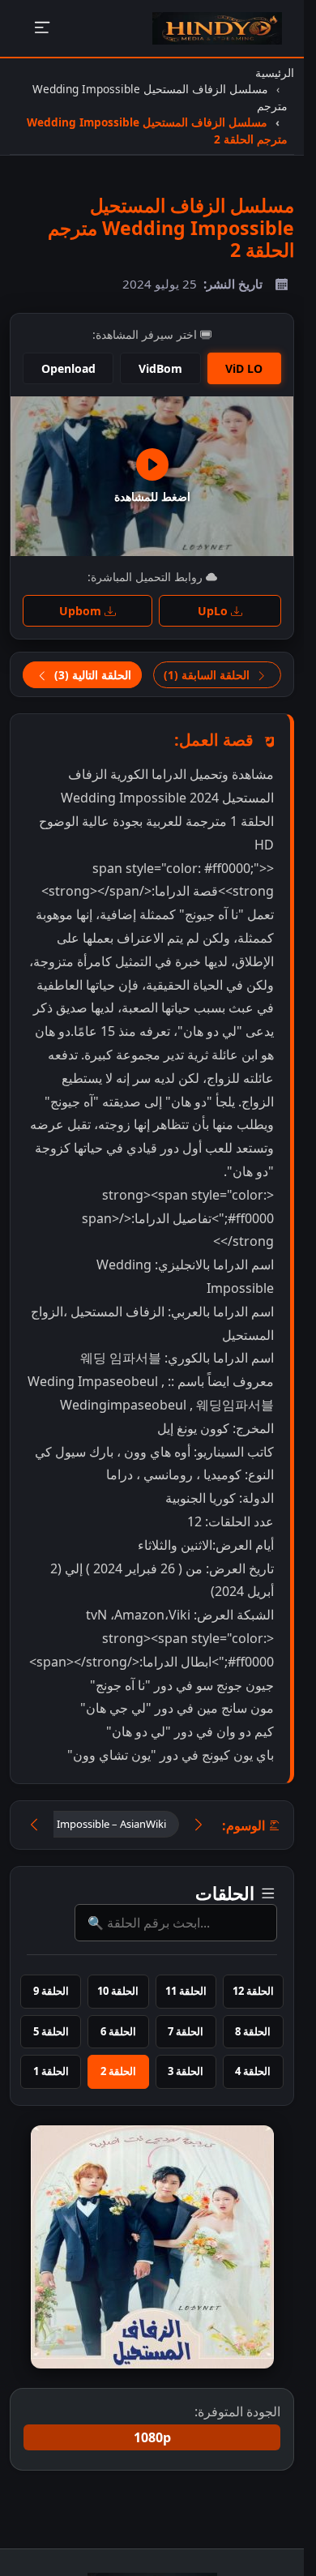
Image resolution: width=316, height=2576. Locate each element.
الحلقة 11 (186, 1991)
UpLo (214, 611)
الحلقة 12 (253, 1991)
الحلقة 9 (51, 1991)
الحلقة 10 (118, 1991)
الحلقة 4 (253, 2071)
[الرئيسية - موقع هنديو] (217, 28)
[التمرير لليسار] (34, 1825)
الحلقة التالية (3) (91, 675)
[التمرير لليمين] (199, 1825)
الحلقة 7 (186, 2031)
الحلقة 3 (186, 2071)
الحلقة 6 (118, 2031)
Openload (68, 368)
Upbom (82, 611)
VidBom (160, 368)
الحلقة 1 (51, 2071)
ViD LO (244, 368)
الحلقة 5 (51, 2031)
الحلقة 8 (253, 2031)
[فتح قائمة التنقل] (42, 29)
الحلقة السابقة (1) (208, 675)
